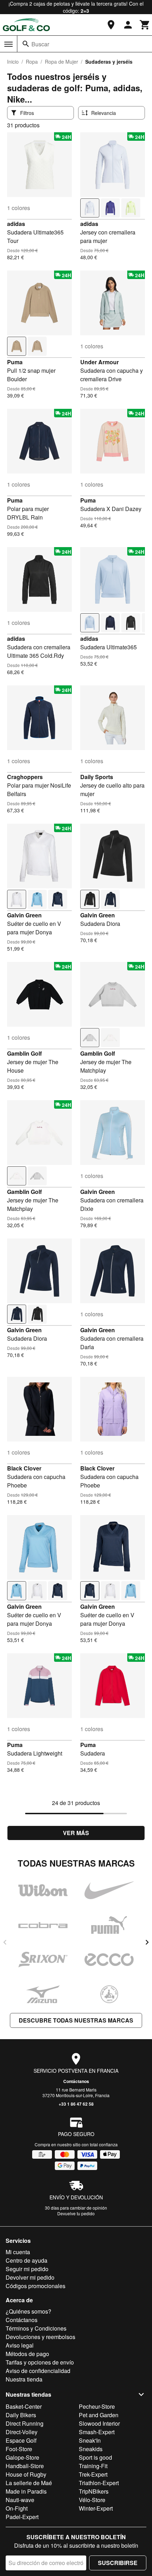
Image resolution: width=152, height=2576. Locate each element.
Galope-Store (22, 2457)
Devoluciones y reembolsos (40, 2337)
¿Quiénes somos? (28, 2311)
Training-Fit (93, 2466)
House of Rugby (26, 2474)
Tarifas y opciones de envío (40, 2362)
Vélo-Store (92, 2500)
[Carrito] (145, 25)
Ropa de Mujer (62, 62)
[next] (147, 1942)
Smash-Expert (97, 2432)
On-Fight (17, 2508)
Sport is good (95, 2457)
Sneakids (91, 2449)
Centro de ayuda (27, 2260)
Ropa (32, 62)
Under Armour (100, 362)
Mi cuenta (18, 2252)
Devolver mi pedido (30, 2277)
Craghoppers (25, 777)
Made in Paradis (26, 2491)
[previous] (5, 1942)
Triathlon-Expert (99, 2483)
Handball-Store (25, 2466)
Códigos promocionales (36, 2286)
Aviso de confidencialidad (38, 2371)
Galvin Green (24, 915)
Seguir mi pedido (27, 2269)
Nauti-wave (20, 2500)
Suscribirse (118, 2563)
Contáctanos (76, 2081)
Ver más (76, 1833)
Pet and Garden (99, 2415)
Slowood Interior (99, 2423)
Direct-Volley (22, 2432)
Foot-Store (19, 2449)
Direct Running (25, 2423)
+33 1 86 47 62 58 (76, 2104)
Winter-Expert (96, 2508)
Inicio (13, 62)
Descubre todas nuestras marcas (76, 2020)
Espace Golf (21, 2440)
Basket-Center (24, 2406)
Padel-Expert (22, 2517)
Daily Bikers (21, 2415)
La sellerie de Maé (29, 2483)
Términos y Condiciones (36, 2328)
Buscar (40, 44)
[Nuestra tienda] (111, 25)
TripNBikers (94, 2491)
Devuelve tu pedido (76, 2213)
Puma (15, 362)
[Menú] (8, 44)
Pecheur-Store (97, 2406)
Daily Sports (97, 777)
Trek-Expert (93, 2474)
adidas (16, 224)
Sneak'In (90, 2440)
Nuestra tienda (24, 2379)
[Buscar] (26, 44)
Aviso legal (20, 2345)
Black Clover (24, 1468)
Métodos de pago (27, 2354)
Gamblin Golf (24, 1053)
